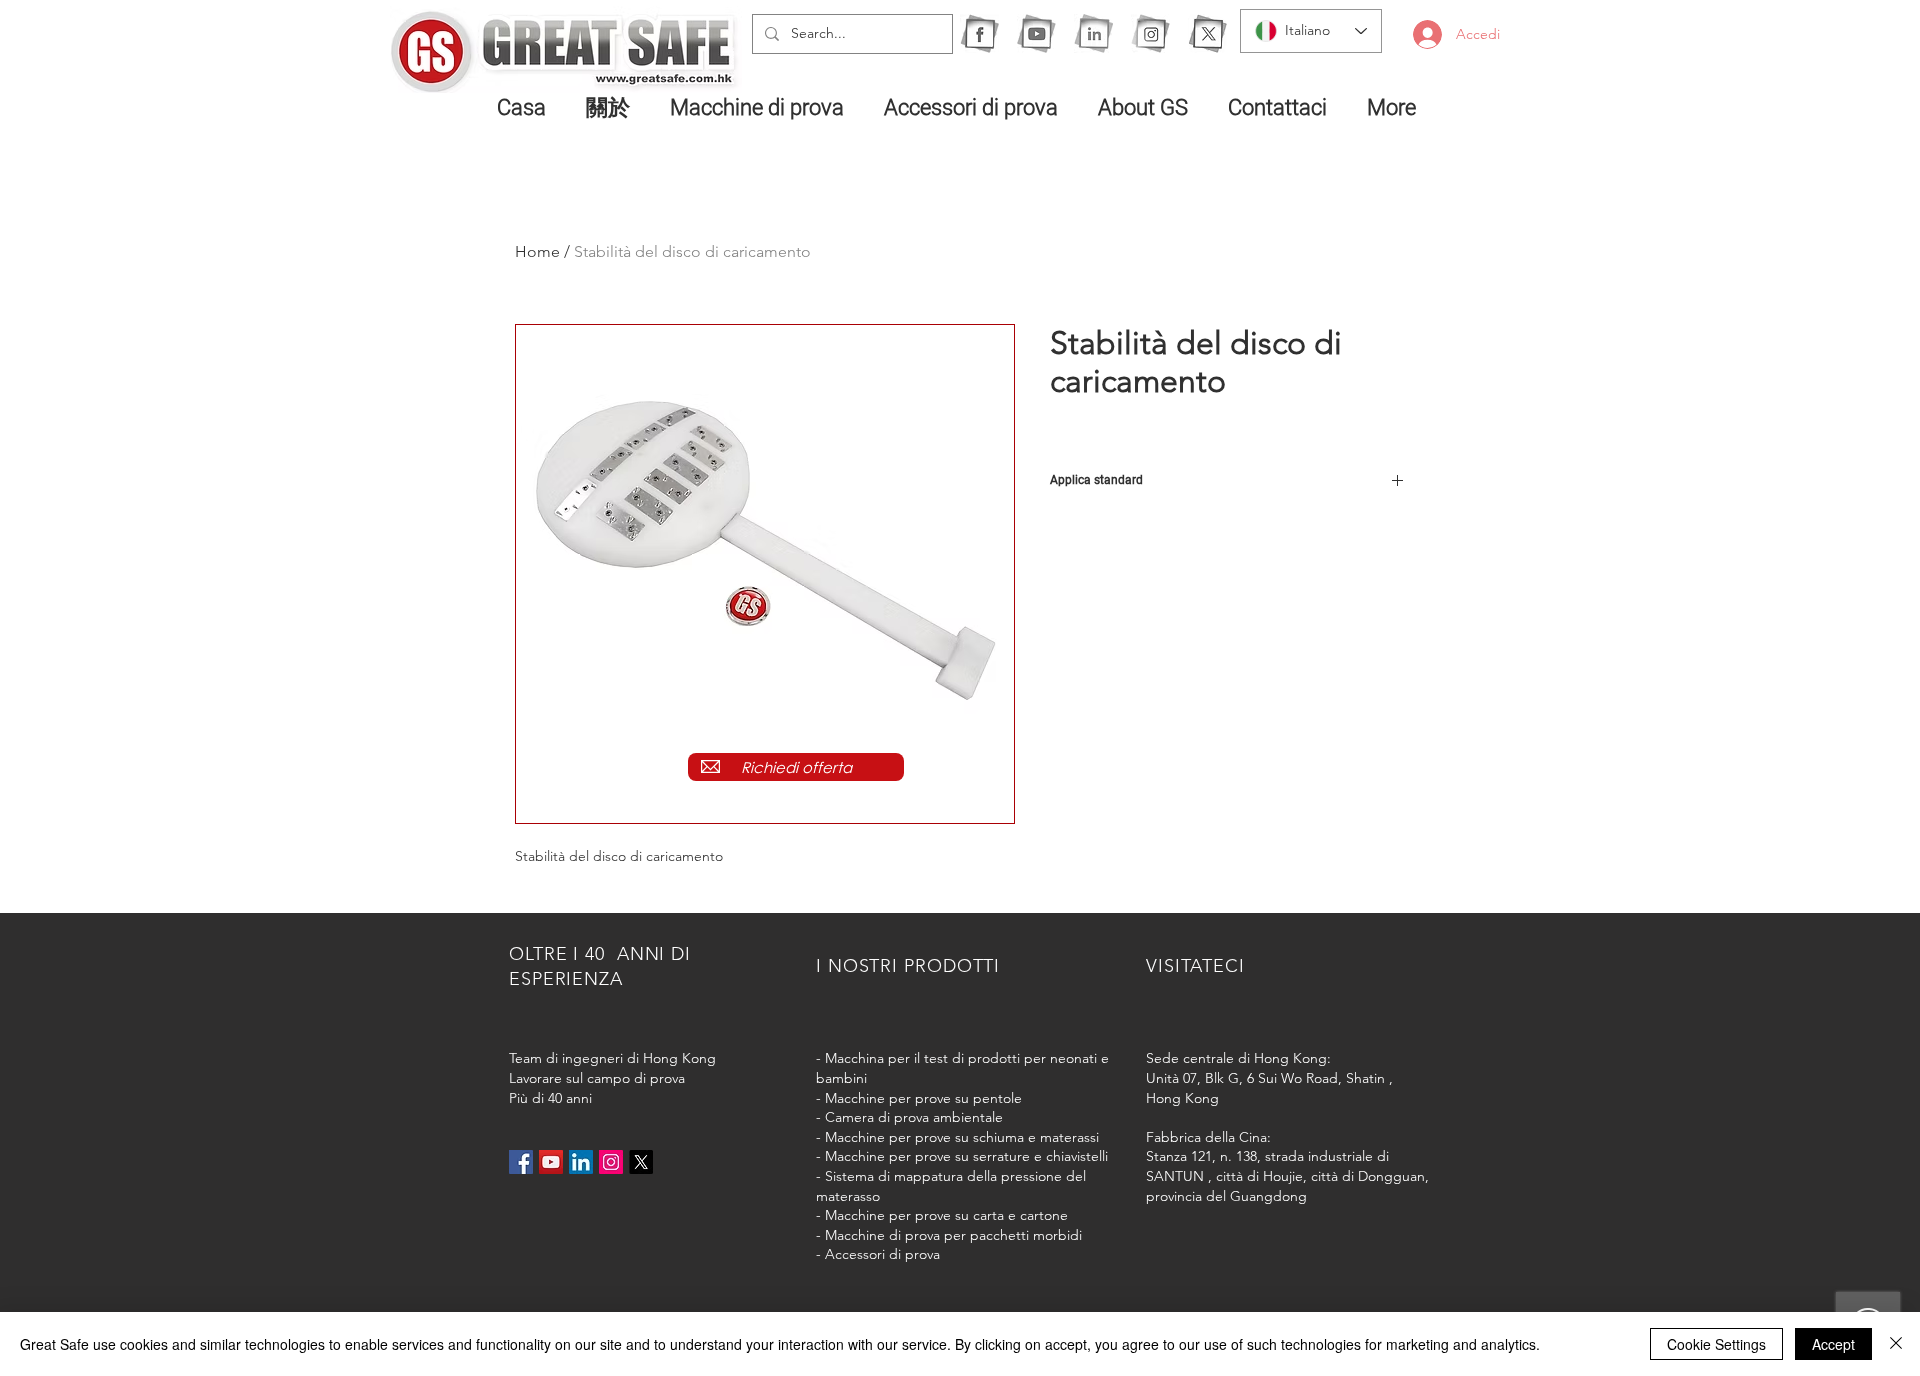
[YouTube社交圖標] (551, 1162)
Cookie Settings (1716, 1344)
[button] (762, 107)
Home (537, 251)
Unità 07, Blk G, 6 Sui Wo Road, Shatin (1265, 1078)
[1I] (1093, 33)
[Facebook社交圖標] (521, 1162)
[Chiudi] (1896, 1344)
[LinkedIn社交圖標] (581, 1162)
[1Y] (1036, 33)
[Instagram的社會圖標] (611, 1162)
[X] (1207, 33)
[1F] (979, 33)
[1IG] (1150, 33)
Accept (1833, 1344)
